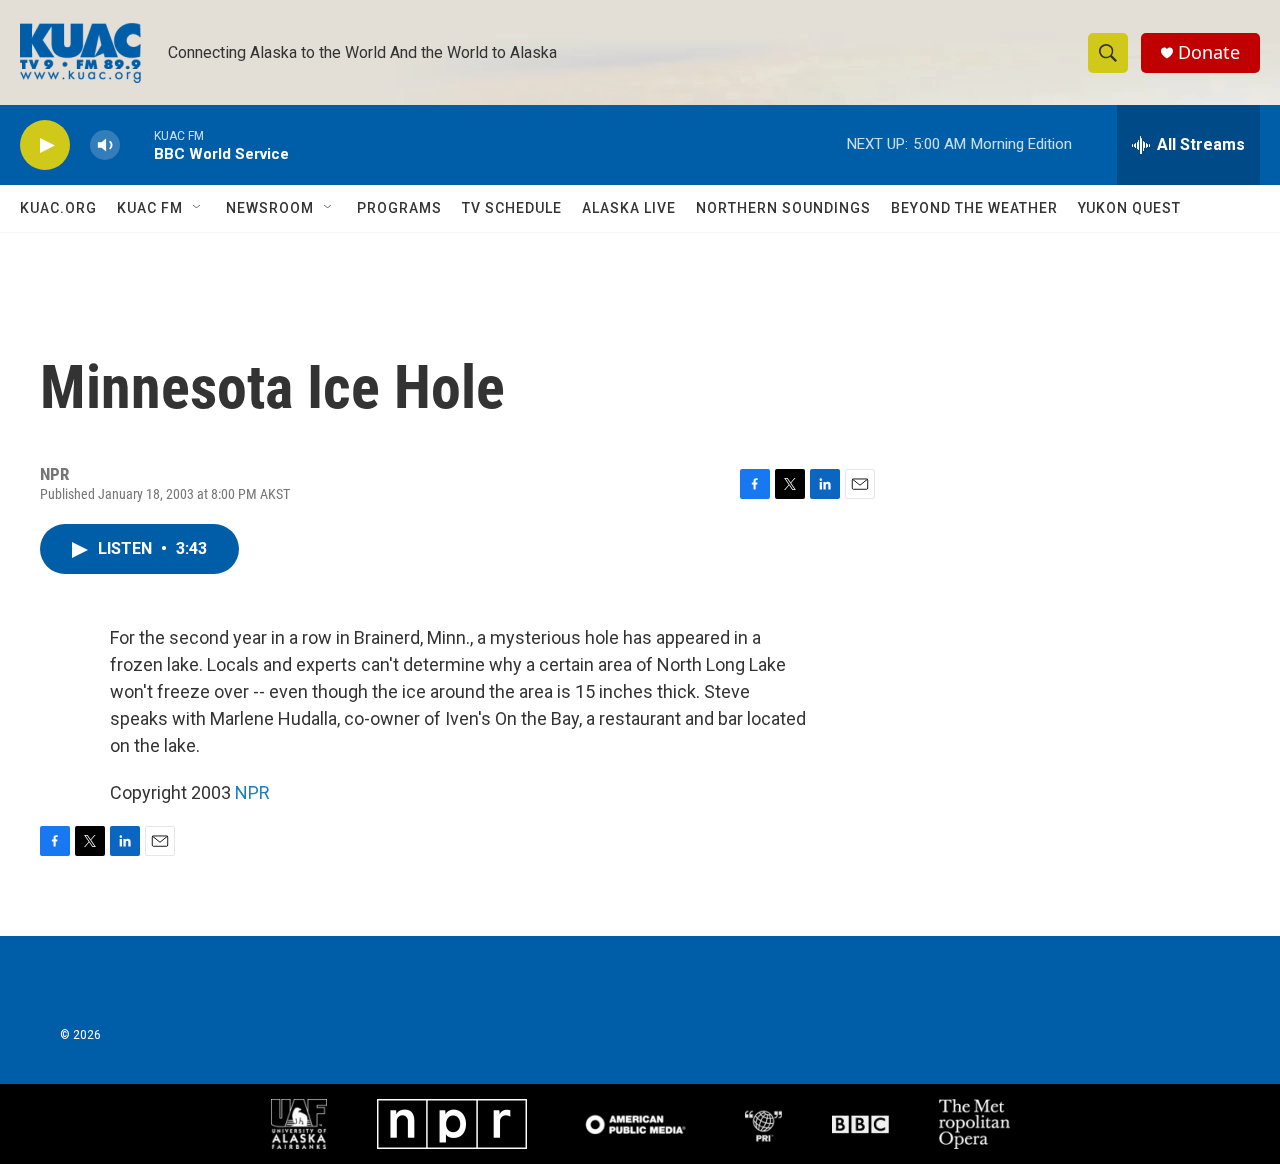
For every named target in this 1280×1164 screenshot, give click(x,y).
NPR (252, 792)
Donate (1209, 52)
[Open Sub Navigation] (198, 208)
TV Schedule (512, 208)
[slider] (137, 144)
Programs (399, 208)
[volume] (105, 145)
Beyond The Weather (974, 208)
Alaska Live (629, 208)
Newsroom (270, 208)
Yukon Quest (1129, 208)
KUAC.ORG (58, 208)
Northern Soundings (783, 208)
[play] (45, 145)
